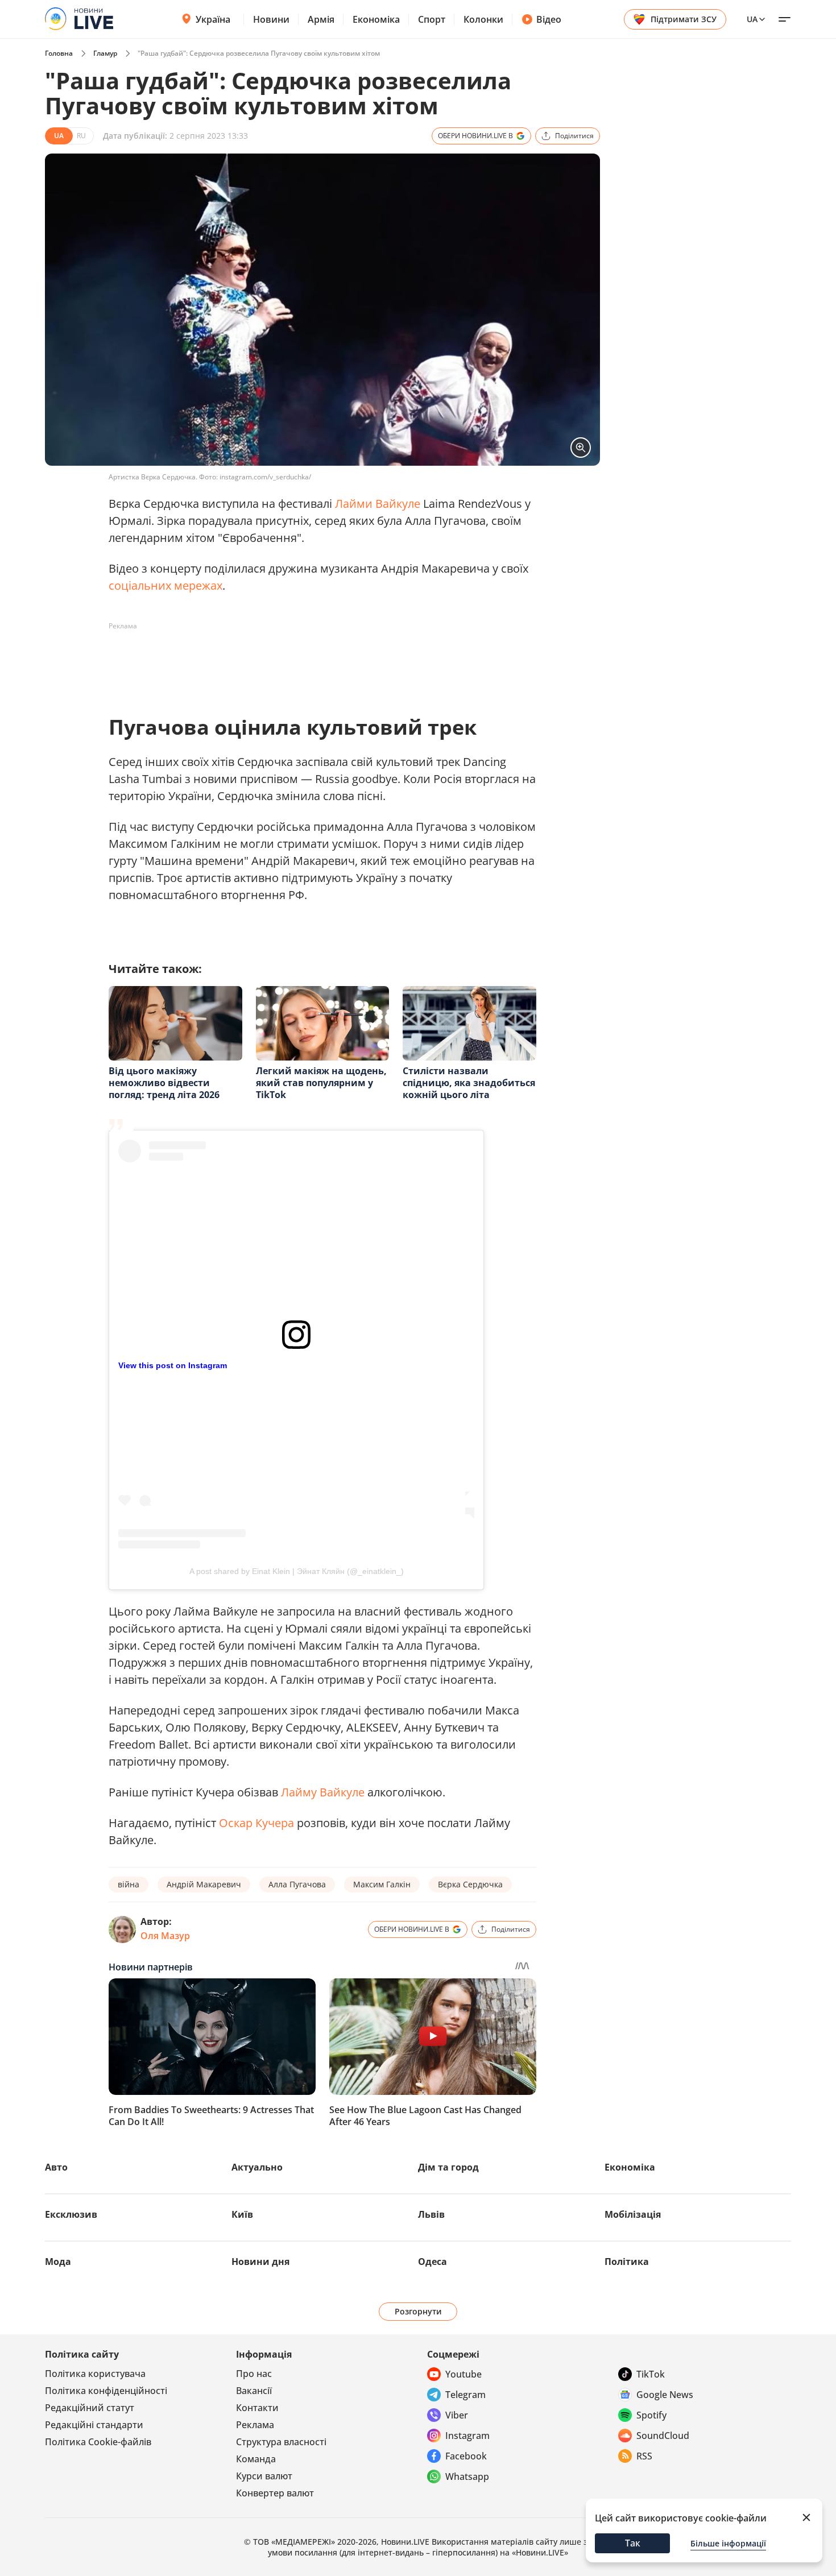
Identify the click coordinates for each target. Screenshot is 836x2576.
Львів (431, 2214)
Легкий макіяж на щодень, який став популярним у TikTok (321, 1083)
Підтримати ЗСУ (684, 19)
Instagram (467, 2436)
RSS (644, 2456)
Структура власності (281, 2442)
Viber (457, 2415)
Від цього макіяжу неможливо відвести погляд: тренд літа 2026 (164, 1083)
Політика (627, 2262)
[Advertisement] (316, 661)
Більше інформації (728, 2543)
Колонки (483, 19)
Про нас (254, 2374)
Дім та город (448, 2167)
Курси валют (264, 2476)
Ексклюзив (71, 2214)
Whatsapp (467, 2476)
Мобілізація (633, 2214)
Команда (256, 2459)
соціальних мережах (165, 585)
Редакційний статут (90, 2408)
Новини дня (260, 2262)
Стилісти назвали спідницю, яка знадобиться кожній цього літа (469, 1083)
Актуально (257, 2167)
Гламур (105, 53)
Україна (213, 19)
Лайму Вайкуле (323, 1792)
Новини (271, 19)
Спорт (432, 19)
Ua (752, 19)
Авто (56, 2167)
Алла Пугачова (297, 1884)
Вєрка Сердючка (470, 1884)
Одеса (433, 2262)
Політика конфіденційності (106, 2391)
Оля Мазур (165, 1936)
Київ (242, 2214)
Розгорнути (418, 2311)
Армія (321, 19)
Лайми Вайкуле (378, 504)
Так (633, 2543)
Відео (549, 19)
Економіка (376, 19)
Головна (59, 53)
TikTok (651, 2374)
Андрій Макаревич (204, 1884)
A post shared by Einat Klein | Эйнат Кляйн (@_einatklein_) (297, 1571)
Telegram (465, 2395)
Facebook (466, 2456)
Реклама (255, 2425)
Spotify (651, 2415)
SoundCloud (663, 2436)
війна (129, 1884)
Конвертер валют (275, 2493)
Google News (665, 2395)
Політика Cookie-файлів (98, 2442)
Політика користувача (95, 2374)
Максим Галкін (382, 1884)
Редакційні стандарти (94, 2425)
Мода (58, 2262)
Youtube (463, 2374)
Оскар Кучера (256, 1823)
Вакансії (254, 2391)
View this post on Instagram (173, 1365)
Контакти (257, 2408)
